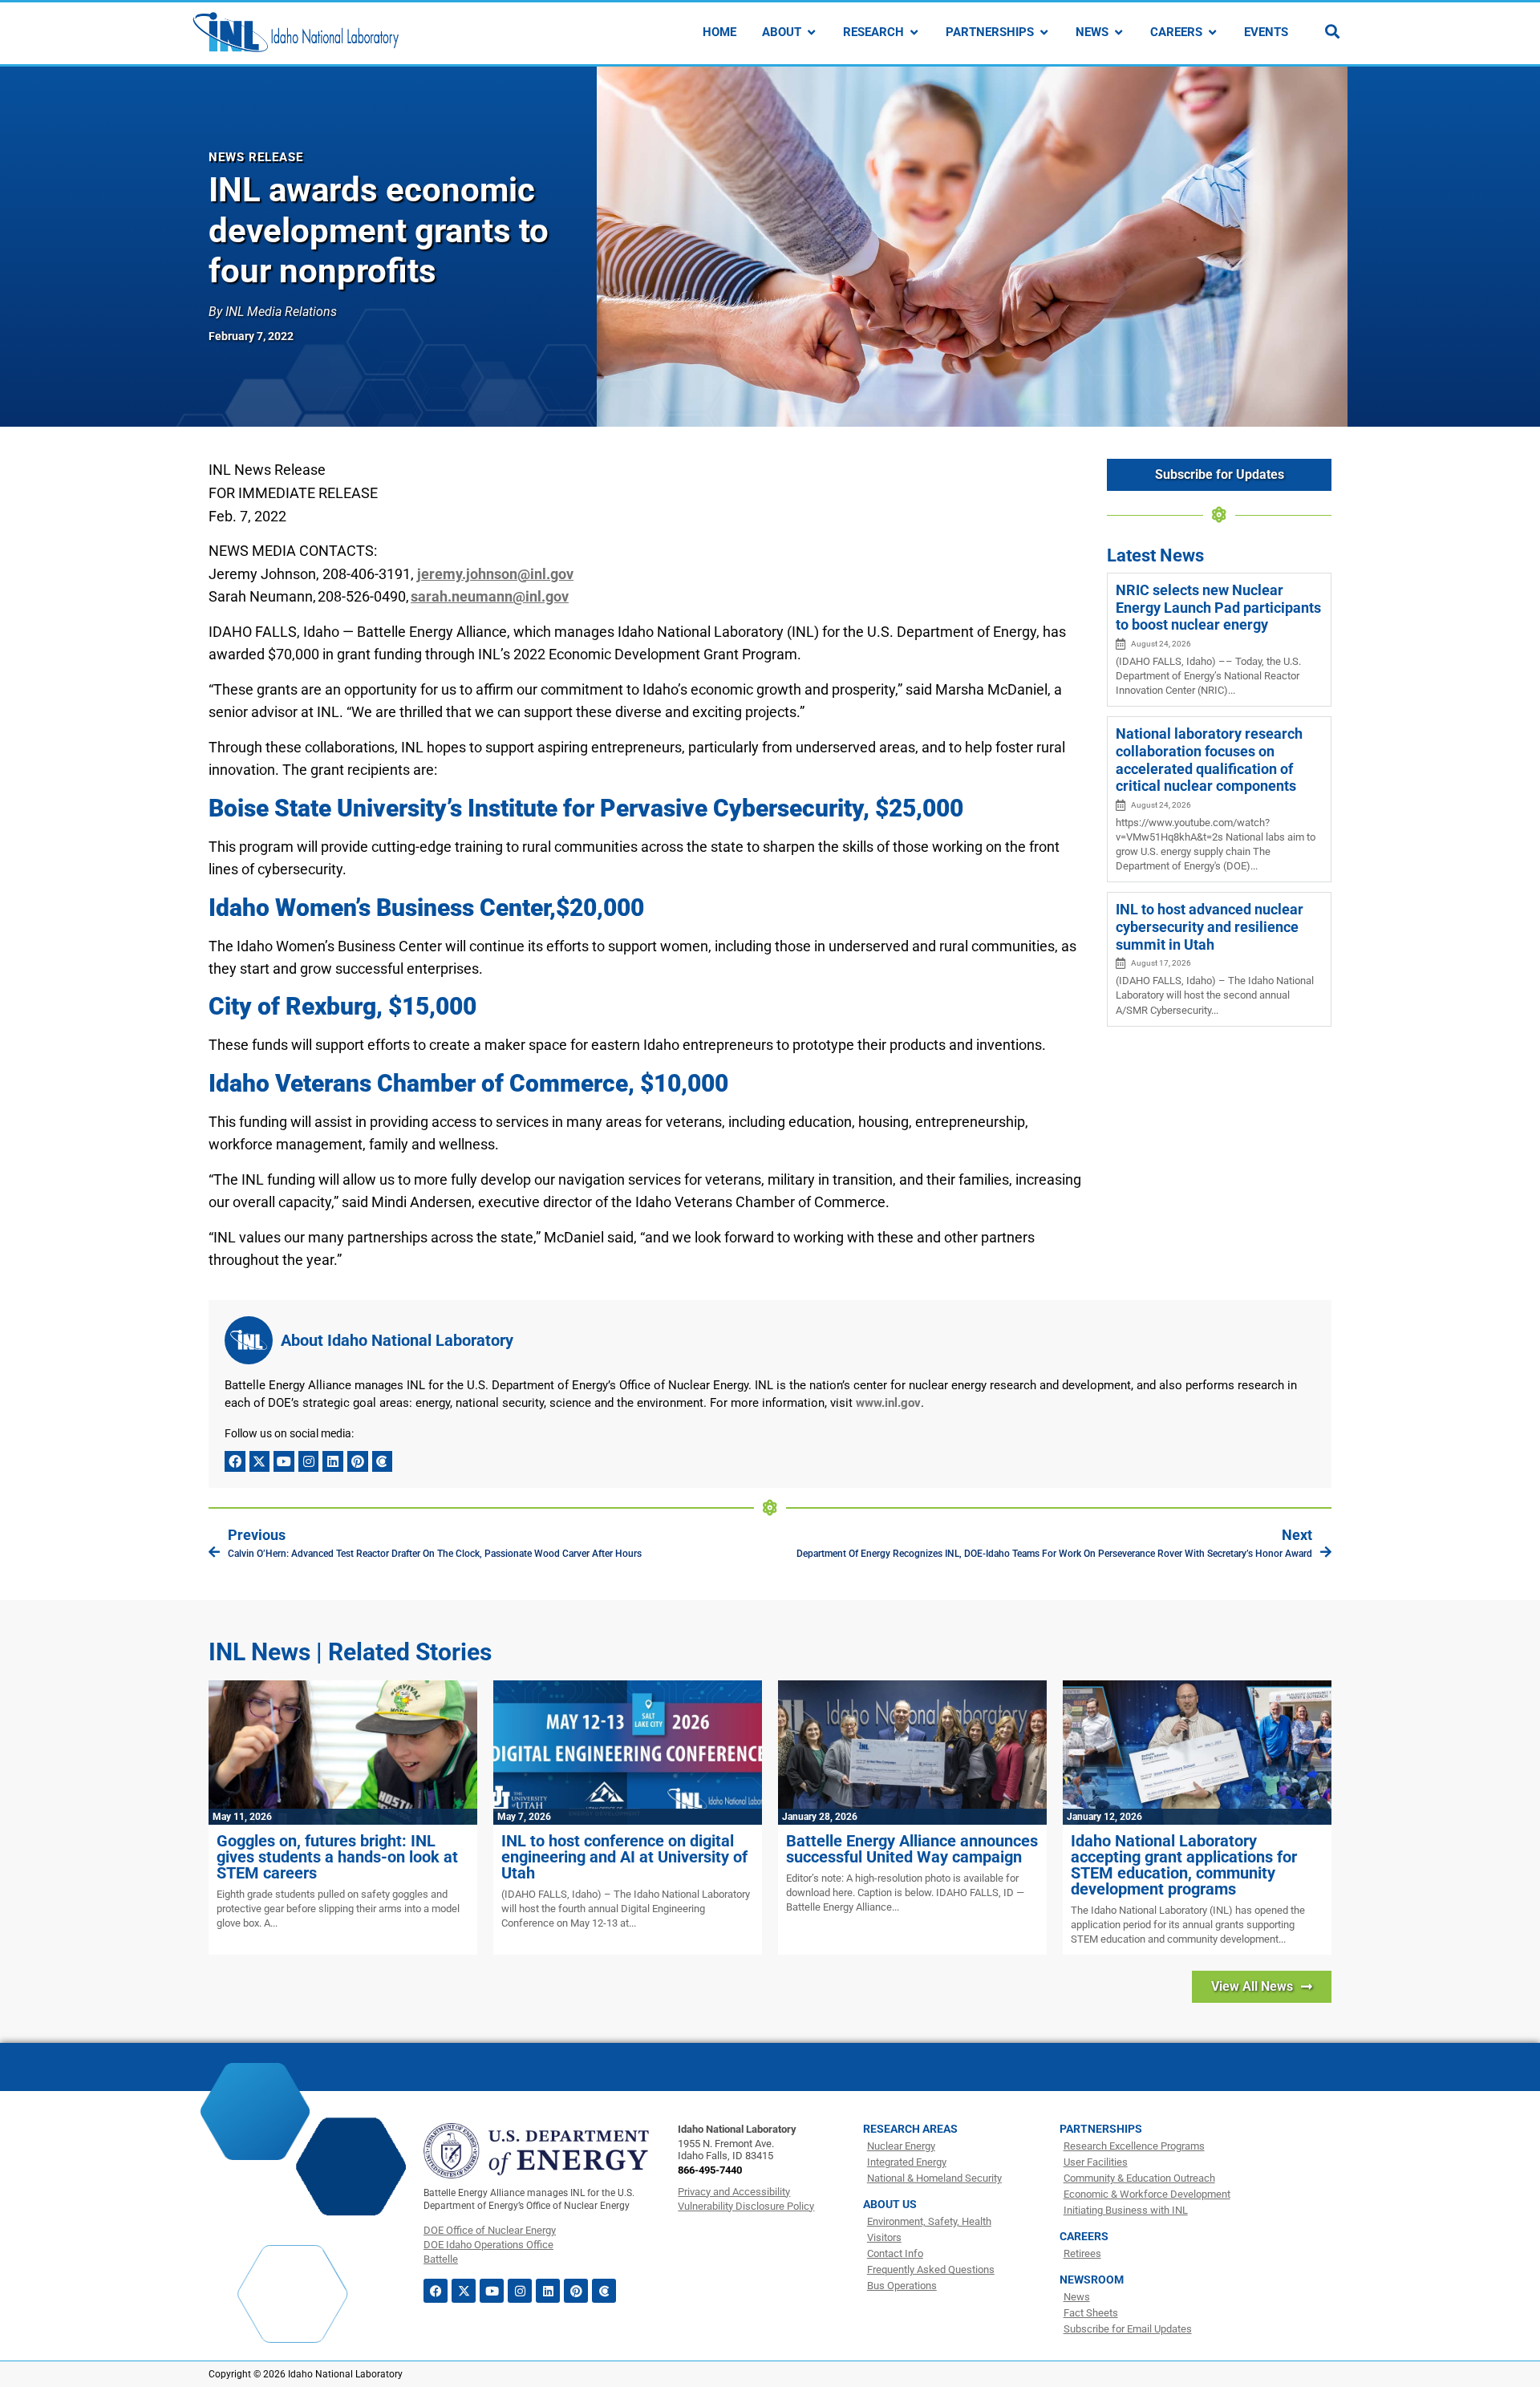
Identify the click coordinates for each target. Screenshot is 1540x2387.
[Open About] (811, 32)
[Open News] (1119, 32)
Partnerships (1101, 2129)
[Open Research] (914, 32)
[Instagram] (309, 1461)
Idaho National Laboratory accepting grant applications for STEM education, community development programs (1184, 1865)
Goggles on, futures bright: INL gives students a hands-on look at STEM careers (337, 1857)
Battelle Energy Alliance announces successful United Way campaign (912, 1849)
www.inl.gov (888, 1403)
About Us (890, 2204)
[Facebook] (235, 1461)
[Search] (1332, 31)
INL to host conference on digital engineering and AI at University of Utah (624, 1857)
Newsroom (1092, 2280)
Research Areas (910, 2129)
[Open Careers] (1212, 32)
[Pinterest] (358, 1461)
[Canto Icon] (383, 1461)
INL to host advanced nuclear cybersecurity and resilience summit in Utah (1210, 926)
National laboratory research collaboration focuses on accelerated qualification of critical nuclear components (1209, 760)
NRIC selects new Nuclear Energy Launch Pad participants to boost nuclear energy (1218, 607)
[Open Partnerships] (1044, 32)
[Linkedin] (333, 1461)
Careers (1084, 2236)
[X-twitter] (260, 1461)
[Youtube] (284, 1461)
